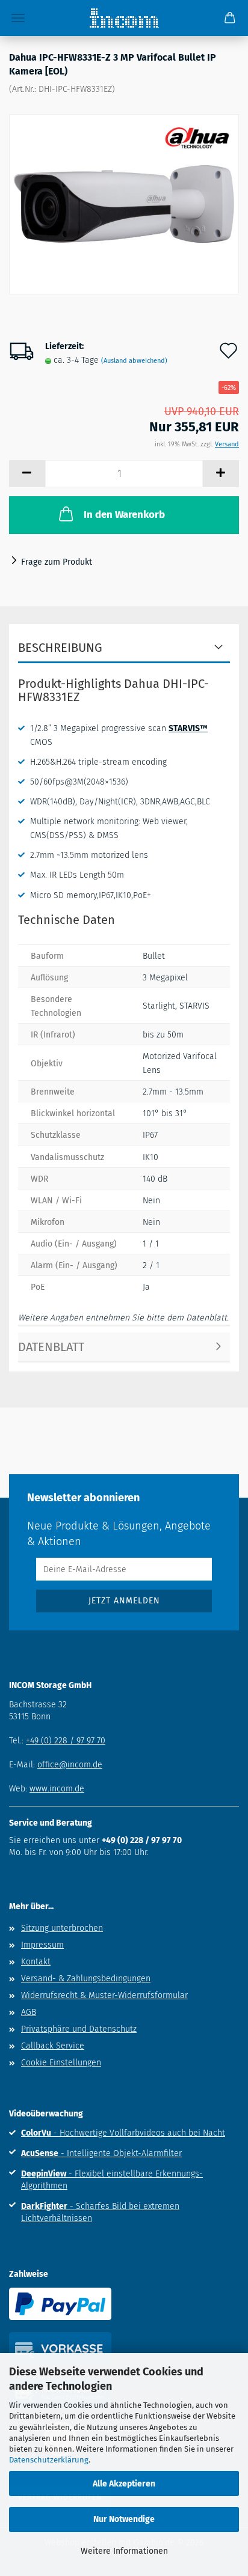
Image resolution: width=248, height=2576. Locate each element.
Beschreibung (60, 648)
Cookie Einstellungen (61, 2063)
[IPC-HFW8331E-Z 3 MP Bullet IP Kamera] (124, 205)
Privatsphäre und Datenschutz (79, 2029)
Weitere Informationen (124, 2551)
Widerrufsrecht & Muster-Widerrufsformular (104, 1995)
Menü (18, 18)
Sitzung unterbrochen (62, 1928)
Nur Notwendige (124, 2519)
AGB (29, 2012)
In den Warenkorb (124, 515)
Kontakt (36, 1962)
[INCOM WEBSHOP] (124, 18)
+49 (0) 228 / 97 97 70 (66, 1741)
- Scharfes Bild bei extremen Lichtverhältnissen (100, 2212)
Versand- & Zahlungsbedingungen (86, 1979)
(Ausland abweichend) (134, 361)
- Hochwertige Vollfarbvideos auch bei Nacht (123, 2133)
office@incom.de (70, 1765)
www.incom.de (57, 1789)
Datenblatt (51, 1347)
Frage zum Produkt (57, 562)
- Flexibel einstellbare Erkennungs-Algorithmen (112, 2180)
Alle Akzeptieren (124, 2484)
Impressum (42, 1945)
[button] (27, 474)
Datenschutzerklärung (49, 2460)
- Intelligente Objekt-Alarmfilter (101, 2153)
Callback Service (53, 2046)
